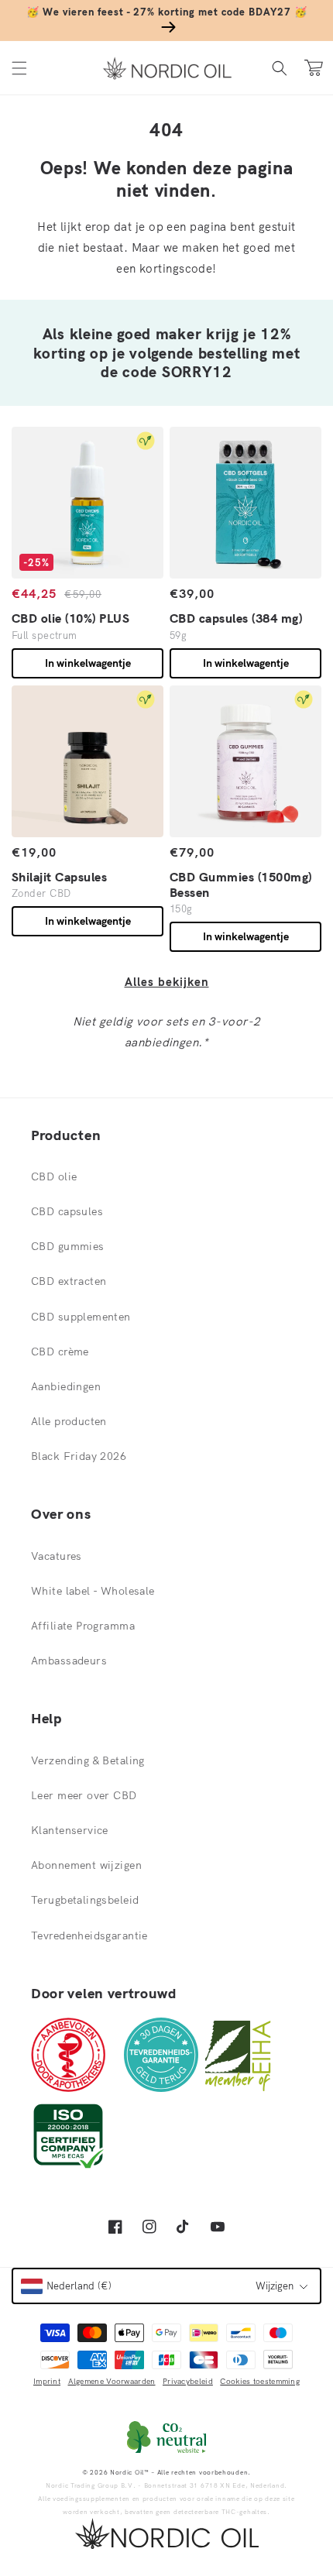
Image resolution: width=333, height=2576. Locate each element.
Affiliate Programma (83, 1626)
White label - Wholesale (93, 1591)
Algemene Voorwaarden (112, 2381)
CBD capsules (67, 1211)
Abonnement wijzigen (86, 1865)
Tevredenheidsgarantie (89, 1935)
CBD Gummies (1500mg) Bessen (241, 884)
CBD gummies (68, 1246)
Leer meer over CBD (84, 1795)
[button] (19, 68)
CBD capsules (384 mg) (236, 618)
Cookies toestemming (260, 2381)
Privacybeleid (188, 2381)
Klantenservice (70, 1830)
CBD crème (60, 1352)
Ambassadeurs (69, 1661)
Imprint (47, 2381)
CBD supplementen (81, 1317)
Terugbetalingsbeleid (85, 1900)
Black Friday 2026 (79, 1456)
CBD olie (54, 1176)
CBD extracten (69, 1281)
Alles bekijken (167, 982)
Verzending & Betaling (88, 1760)
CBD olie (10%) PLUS (70, 618)
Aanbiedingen (66, 1386)
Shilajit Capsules (59, 877)
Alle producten (69, 1421)
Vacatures (57, 1556)
